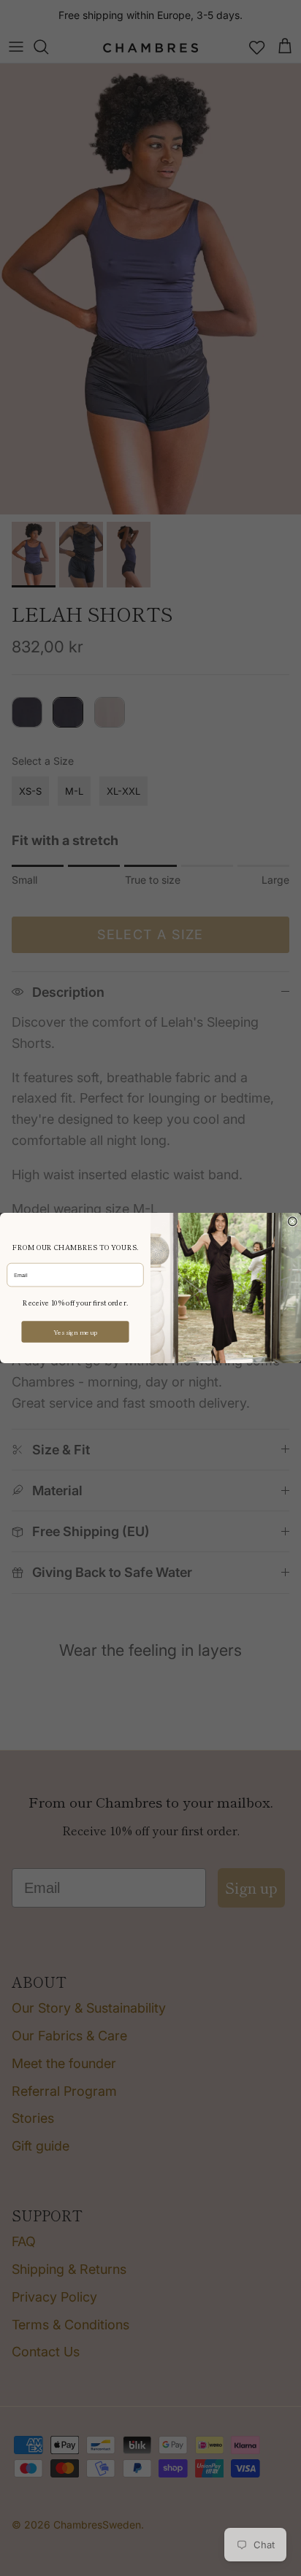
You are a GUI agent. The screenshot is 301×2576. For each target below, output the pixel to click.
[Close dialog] (292, 1222)
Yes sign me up (75, 1332)
